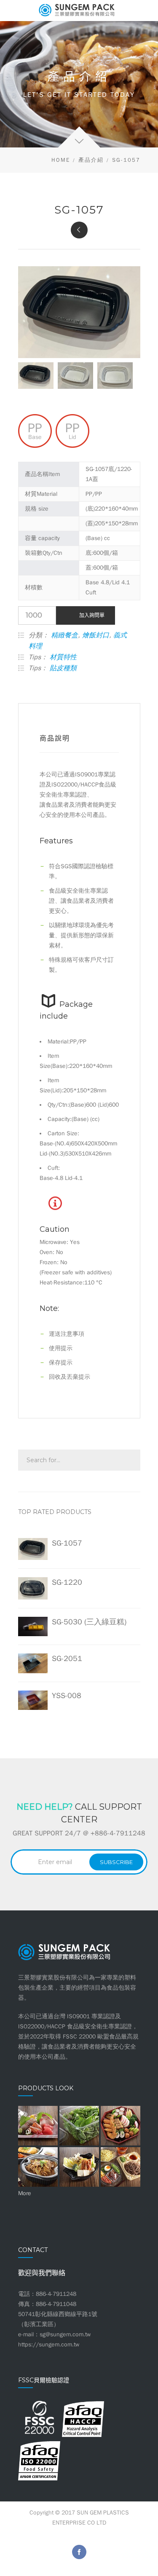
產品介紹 (91, 160)
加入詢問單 (92, 615)
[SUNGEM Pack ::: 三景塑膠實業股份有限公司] (79, 11)
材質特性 (63, 657)
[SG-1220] (79, 230)
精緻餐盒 (64, 635)
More (25, 2193)
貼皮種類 (63, 668)
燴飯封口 (96, 635)
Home (61, 160)
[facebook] (79, 2552)
